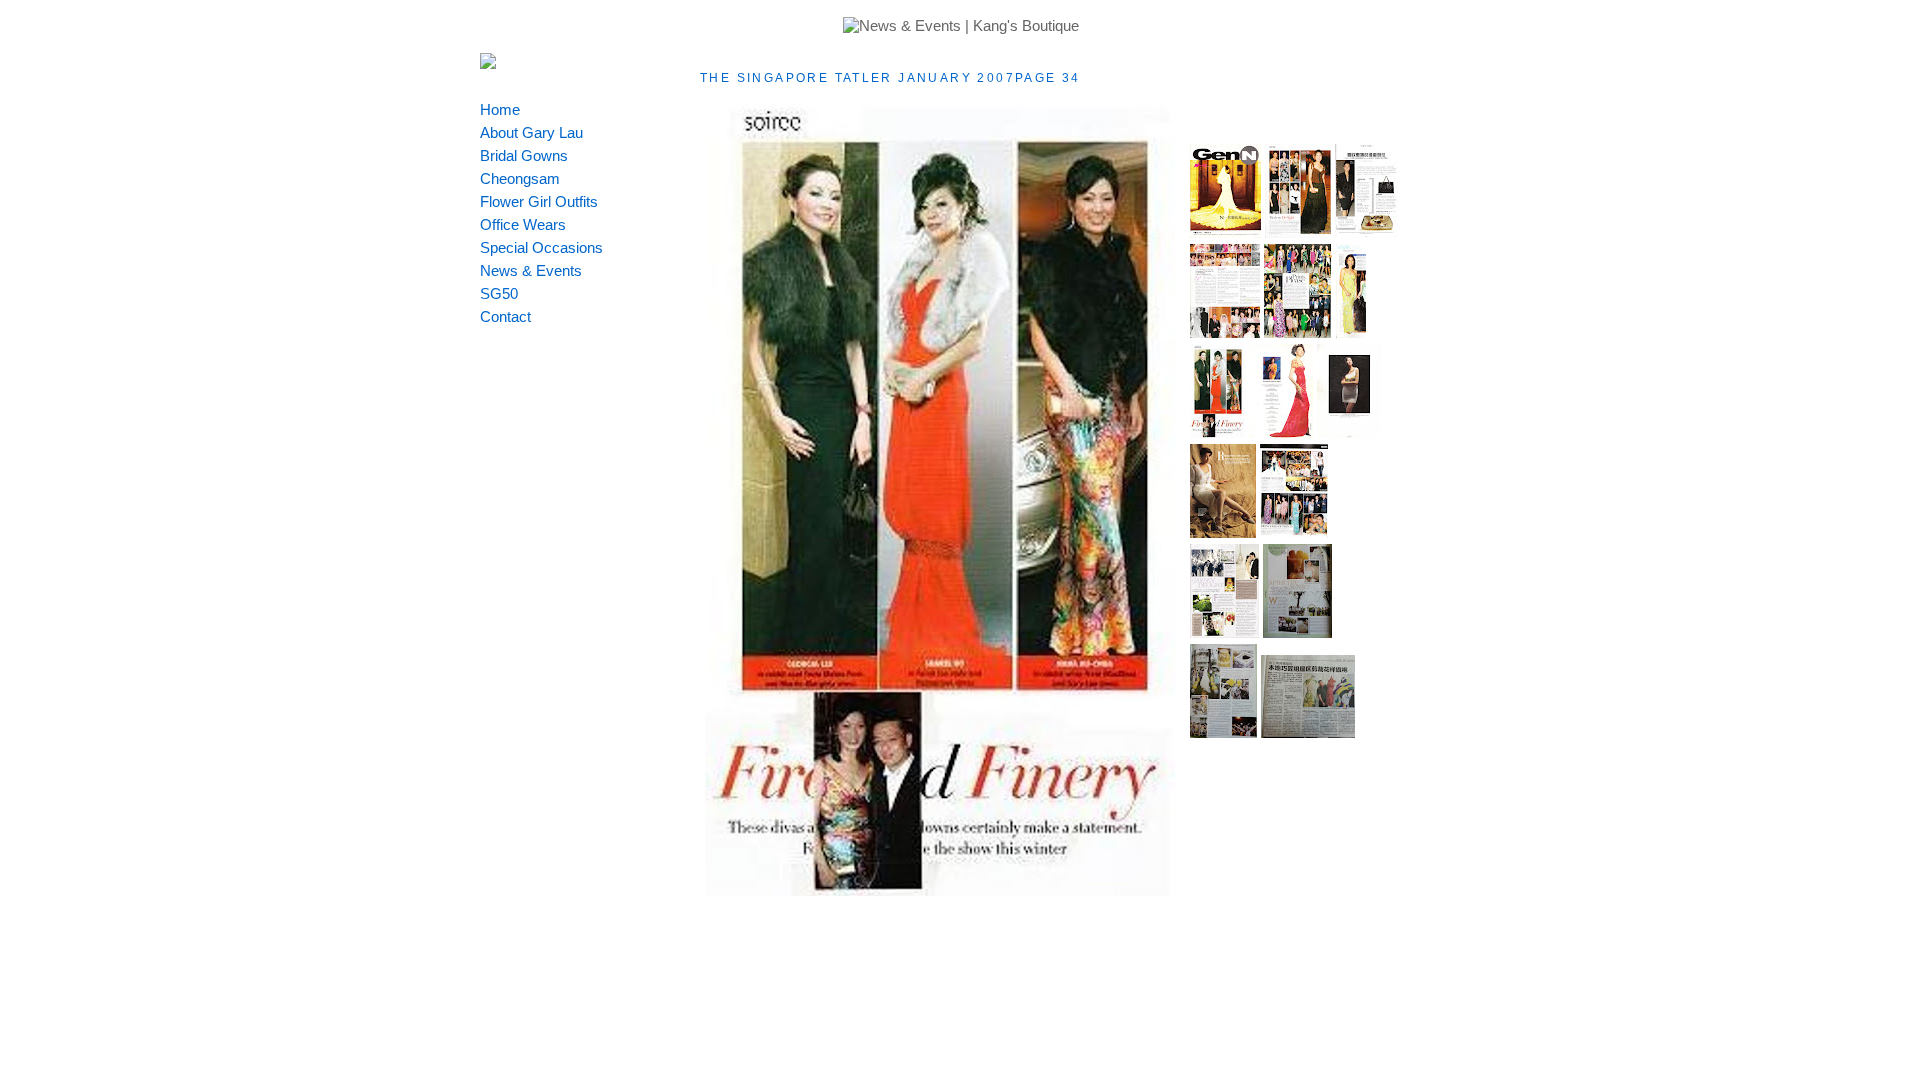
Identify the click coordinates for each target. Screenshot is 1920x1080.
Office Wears (523, 224)
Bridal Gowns (524, 155)
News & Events (531, 270)
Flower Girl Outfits (539, 201)
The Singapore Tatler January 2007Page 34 (890, 78)
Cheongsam (520, 178)
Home (500, 109)
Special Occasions (541, 247)
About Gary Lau (531, 132)
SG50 (499, 293)
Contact (505, 316)
